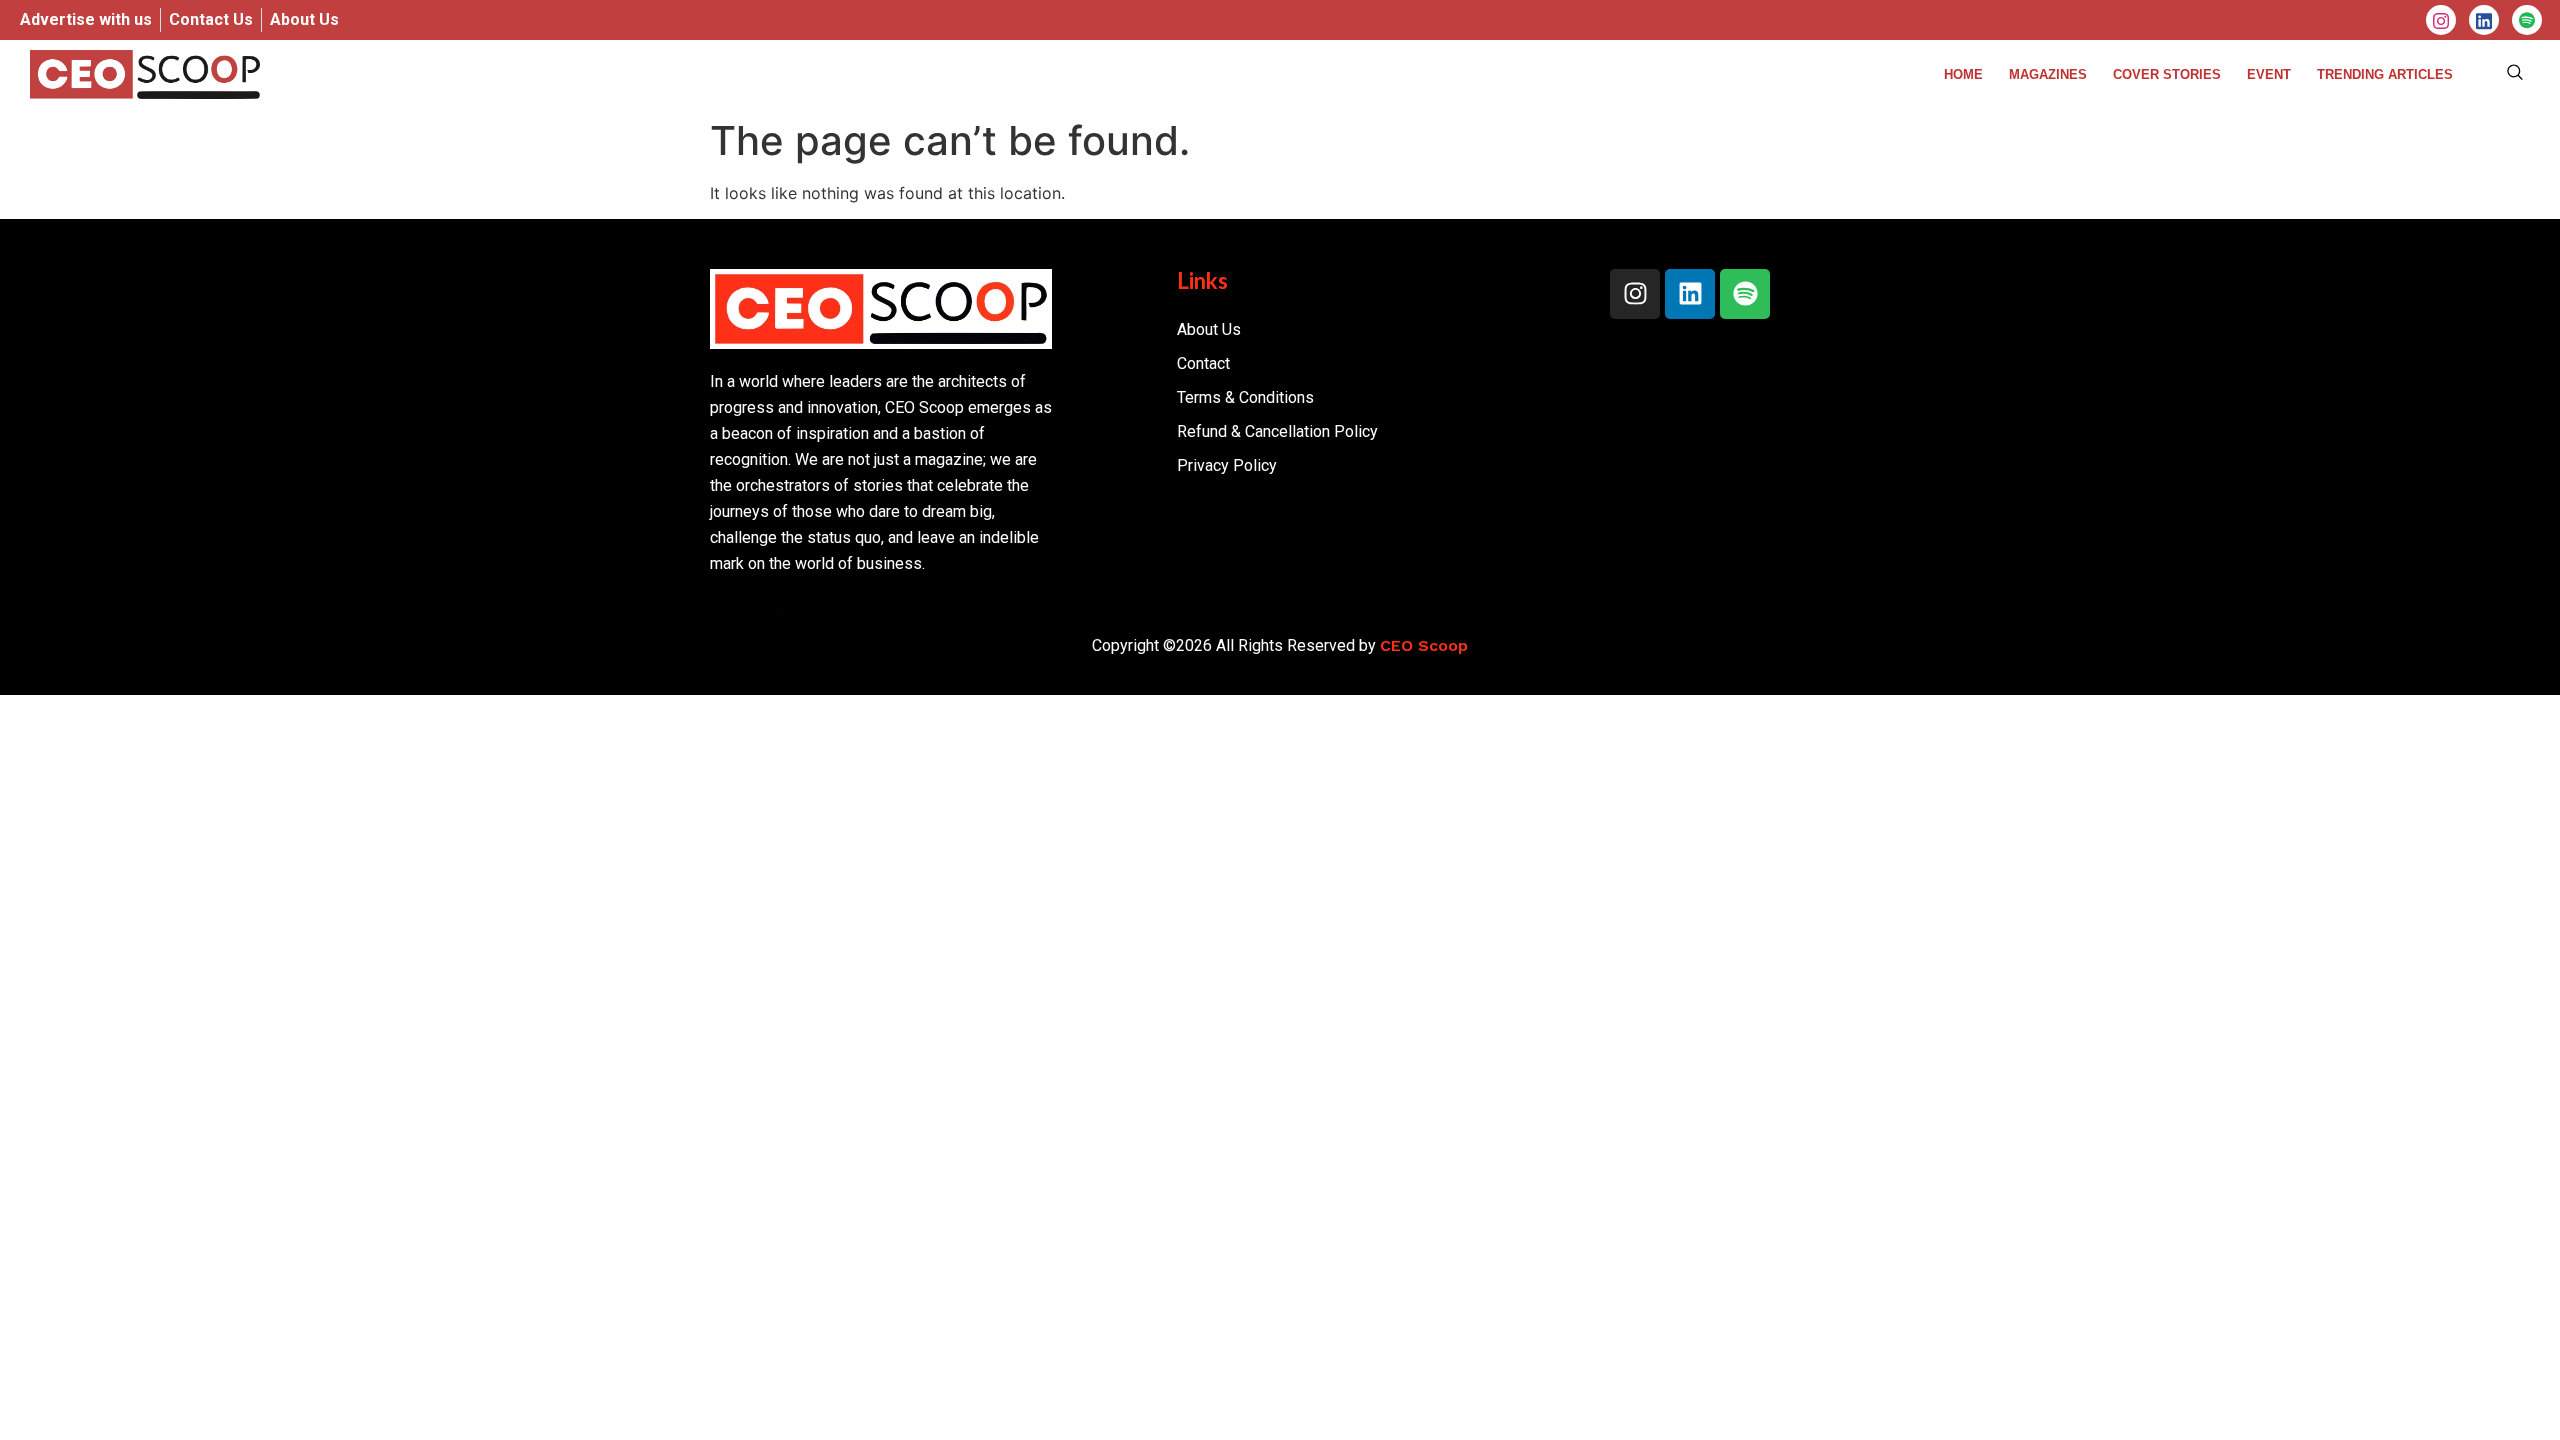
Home (1963, 74)
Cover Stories (2167, 74)
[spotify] (2527, 20)
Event (2269, 74)
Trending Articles (2385, 74)
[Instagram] (2441, 20)
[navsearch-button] (2515, 74)
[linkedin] (2484, 20)
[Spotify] (1745, 294)
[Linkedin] (1690, 294)
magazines (2048, 74)
